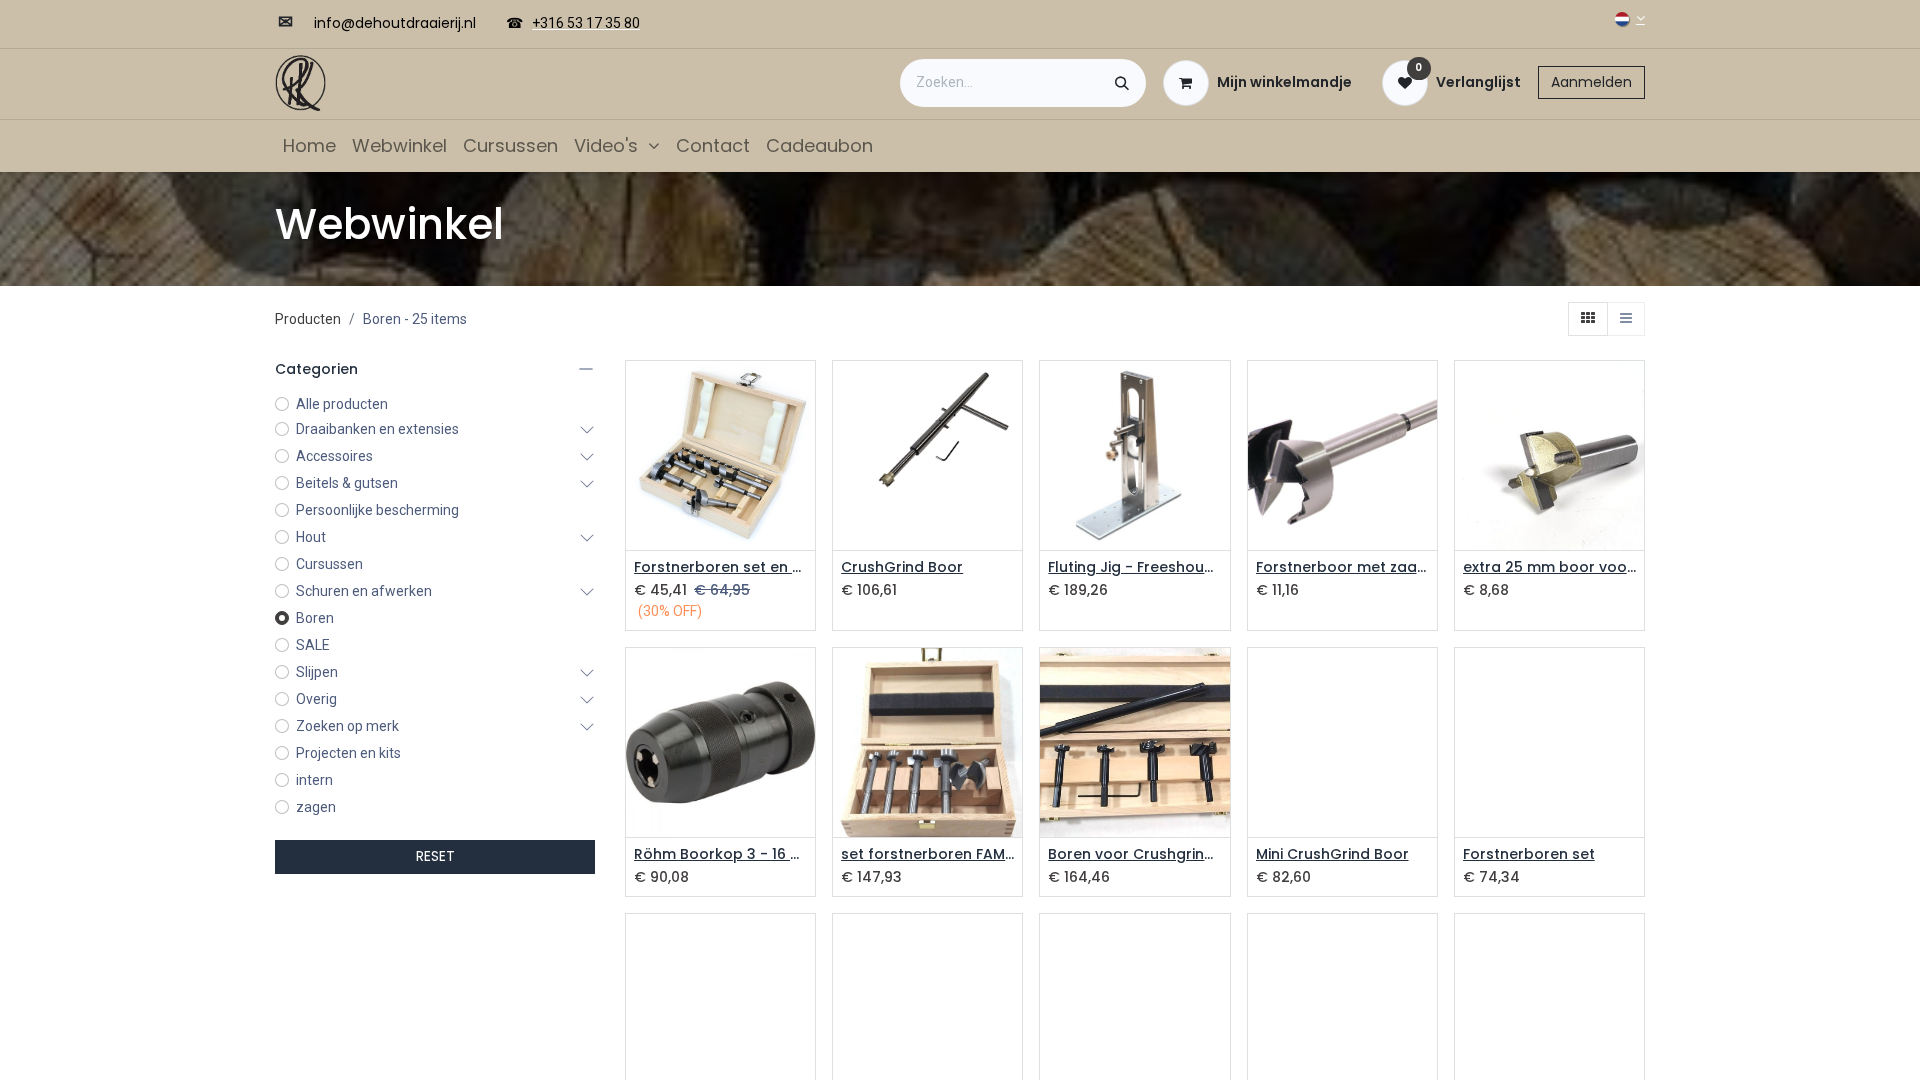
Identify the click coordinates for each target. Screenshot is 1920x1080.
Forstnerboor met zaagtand (1342, 567)
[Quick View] (802, 393)
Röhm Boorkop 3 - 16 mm (720, 854)
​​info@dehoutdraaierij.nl (395, 23)
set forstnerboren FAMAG (927, 854)
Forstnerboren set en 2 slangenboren (720, 567)
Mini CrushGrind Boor (1332, 854)
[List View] (1626, 319)
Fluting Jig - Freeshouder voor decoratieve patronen (1134, 567)
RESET (435, 856)
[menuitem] (309, 145)
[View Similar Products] (802, 483)
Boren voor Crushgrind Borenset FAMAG (1134, 854)
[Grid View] (1588, 319)
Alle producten (342, 404)
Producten (308, 319)
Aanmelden (1591, 82)
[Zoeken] (1122, 83)
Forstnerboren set (1529, 854)
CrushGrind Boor (902, 567)
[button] (802, 438)
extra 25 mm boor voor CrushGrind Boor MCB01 (1549, 567)
